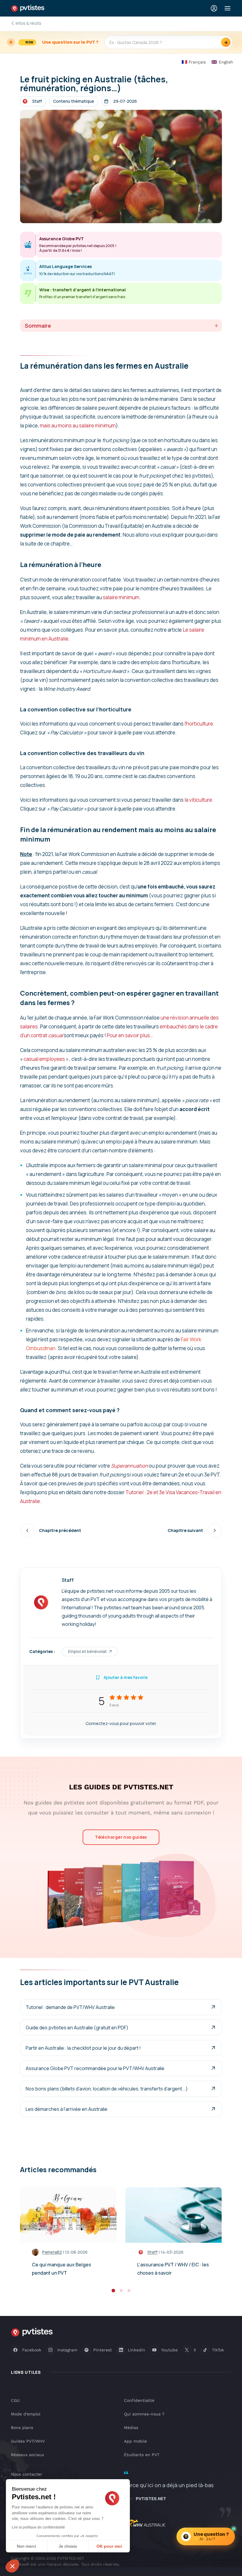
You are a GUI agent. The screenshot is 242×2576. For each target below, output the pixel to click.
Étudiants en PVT (142, 2455)
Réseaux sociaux (27, 2455)
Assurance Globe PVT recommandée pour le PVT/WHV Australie (95, 2068)
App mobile (135, 2441)
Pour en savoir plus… (130, 1035)
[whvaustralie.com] (145, 2524)
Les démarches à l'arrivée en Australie (67, 2109)
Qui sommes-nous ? (144, 2414)
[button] (12, 2566)
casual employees (44, 1059)
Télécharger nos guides (121, 1837)
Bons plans (22, 2428)
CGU (15, 2400)
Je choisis (68, 2546)
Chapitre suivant (185, 1530)
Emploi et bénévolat (88, 1651)
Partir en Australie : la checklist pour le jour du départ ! (83, 2048)
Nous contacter (27, 2474)
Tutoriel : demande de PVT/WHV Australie (70, 2007)
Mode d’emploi (26, 2414)
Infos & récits (28, 23)
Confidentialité (139, 2400)
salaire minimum (121, 597)
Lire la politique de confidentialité (38, 2527)
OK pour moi (109, 2546)
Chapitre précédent (60, 1530)
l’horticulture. (200, 724)
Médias (131, 2428)
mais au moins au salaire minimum (78, 425)
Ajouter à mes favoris (126, 1677)
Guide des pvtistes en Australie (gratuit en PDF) (77, 2028)
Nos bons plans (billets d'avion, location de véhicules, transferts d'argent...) (107, 2089)
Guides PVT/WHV (28, 2441)
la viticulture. (199, 800)
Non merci (26, 2546)
